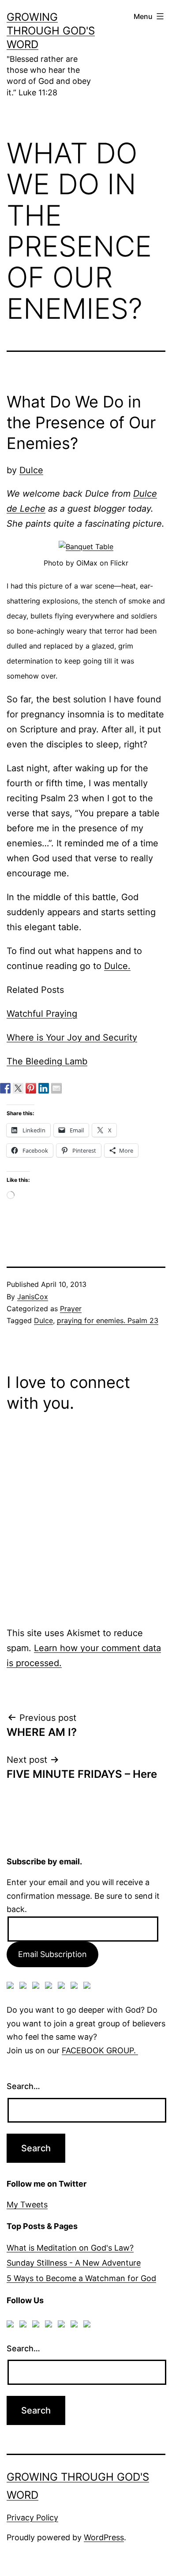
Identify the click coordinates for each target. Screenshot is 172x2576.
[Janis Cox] (44, 1088)
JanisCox (33, 1297)
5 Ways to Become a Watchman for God (81, 2278)
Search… (23, 2086)
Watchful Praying (42, 1014)
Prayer (71, 1309)
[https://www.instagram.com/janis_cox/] (89, 1987)
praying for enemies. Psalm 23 (108, 1320)
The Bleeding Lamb (47, 1061)
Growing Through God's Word (51, 31)
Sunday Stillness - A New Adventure (74, 2263)
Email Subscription (52, 1954)
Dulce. (117, 966)
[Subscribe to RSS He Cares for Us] (63, 1987)
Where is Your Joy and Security (72, 1037)
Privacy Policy (32, 2518)
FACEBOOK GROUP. (100, 2050)
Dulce (31, 470)
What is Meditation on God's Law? (70, 2248)
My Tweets (27, 2204)
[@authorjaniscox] (18, 1088)
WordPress (104, 2537)
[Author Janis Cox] (5, 1088)
